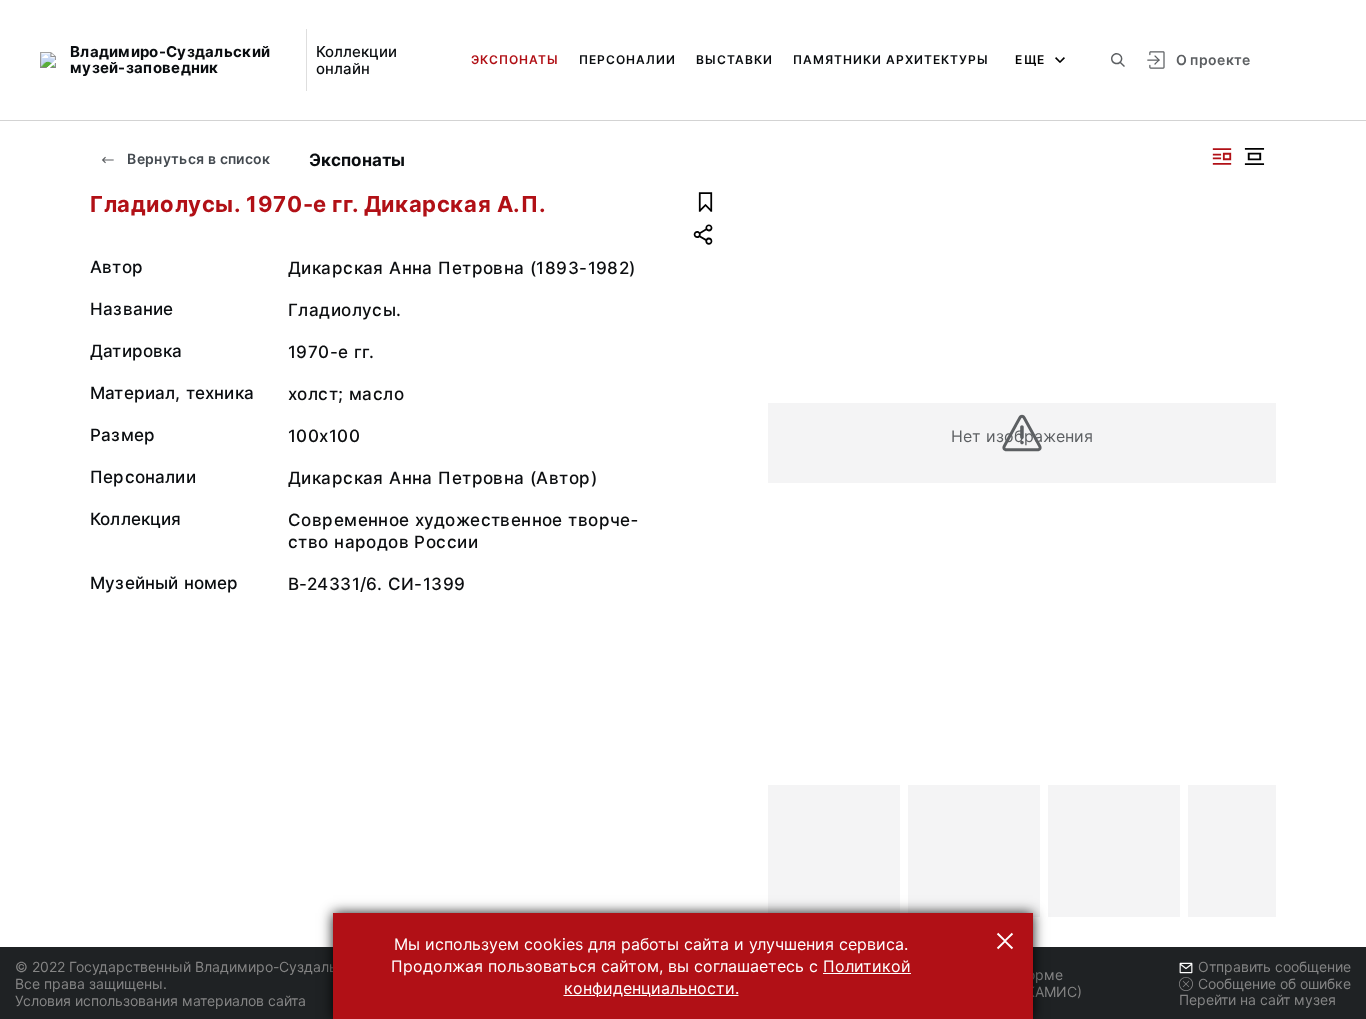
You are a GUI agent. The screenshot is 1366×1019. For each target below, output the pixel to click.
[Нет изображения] (834, 851)
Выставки (734, 59)
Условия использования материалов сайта (160, 1000)
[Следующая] (1252, 851)
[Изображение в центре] (1254, 156)
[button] (1005, 941)
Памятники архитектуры (891, 59)
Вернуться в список (197, 158)
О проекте (1213, 59)
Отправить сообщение (1274, 966)
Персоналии (627, 59)
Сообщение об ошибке (1274, 983)
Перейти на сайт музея (1257, 999)
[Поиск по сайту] (1118, 60)
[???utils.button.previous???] (792, 851)
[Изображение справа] (1222, 156)
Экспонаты (515, 59)
